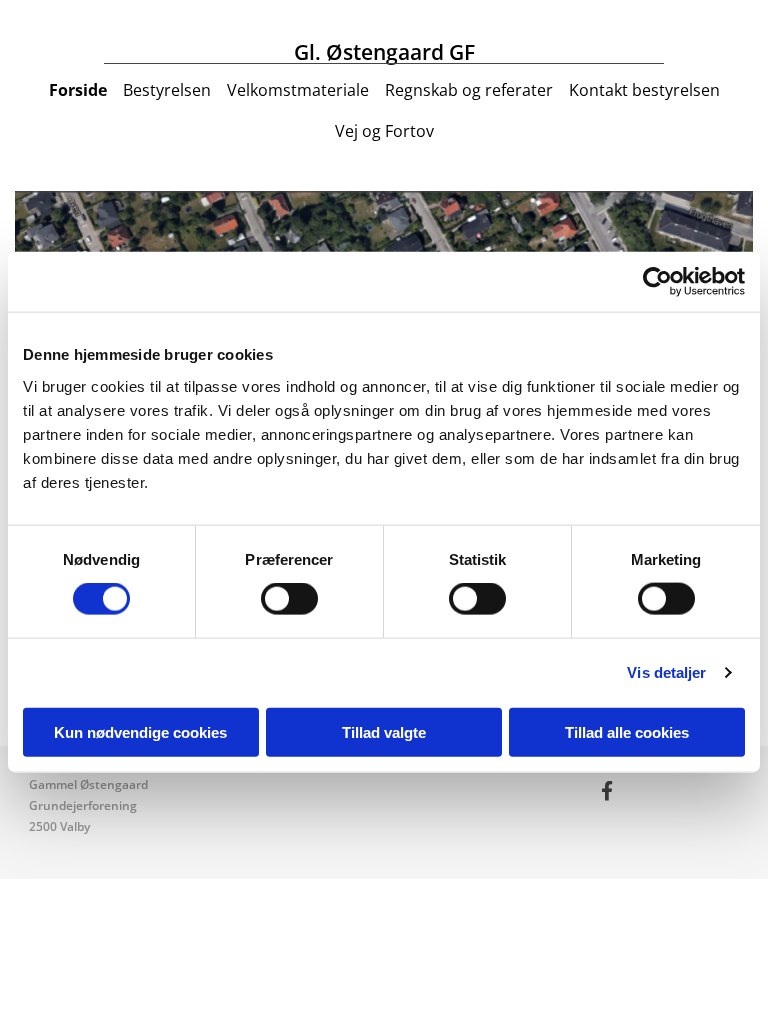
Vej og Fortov (384, 131)
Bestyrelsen (167, 90)
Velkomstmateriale (298, 90)
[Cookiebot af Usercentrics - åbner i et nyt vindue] (657, 282)
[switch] (289, 599)
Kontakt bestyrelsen (644, 90)
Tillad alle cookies (627, 731)
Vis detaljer (666, 672)
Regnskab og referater (469, 90)
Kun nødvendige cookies (140, 731)
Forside (78, 90)
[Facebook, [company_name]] (607, 790)
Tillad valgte (384, 731)
